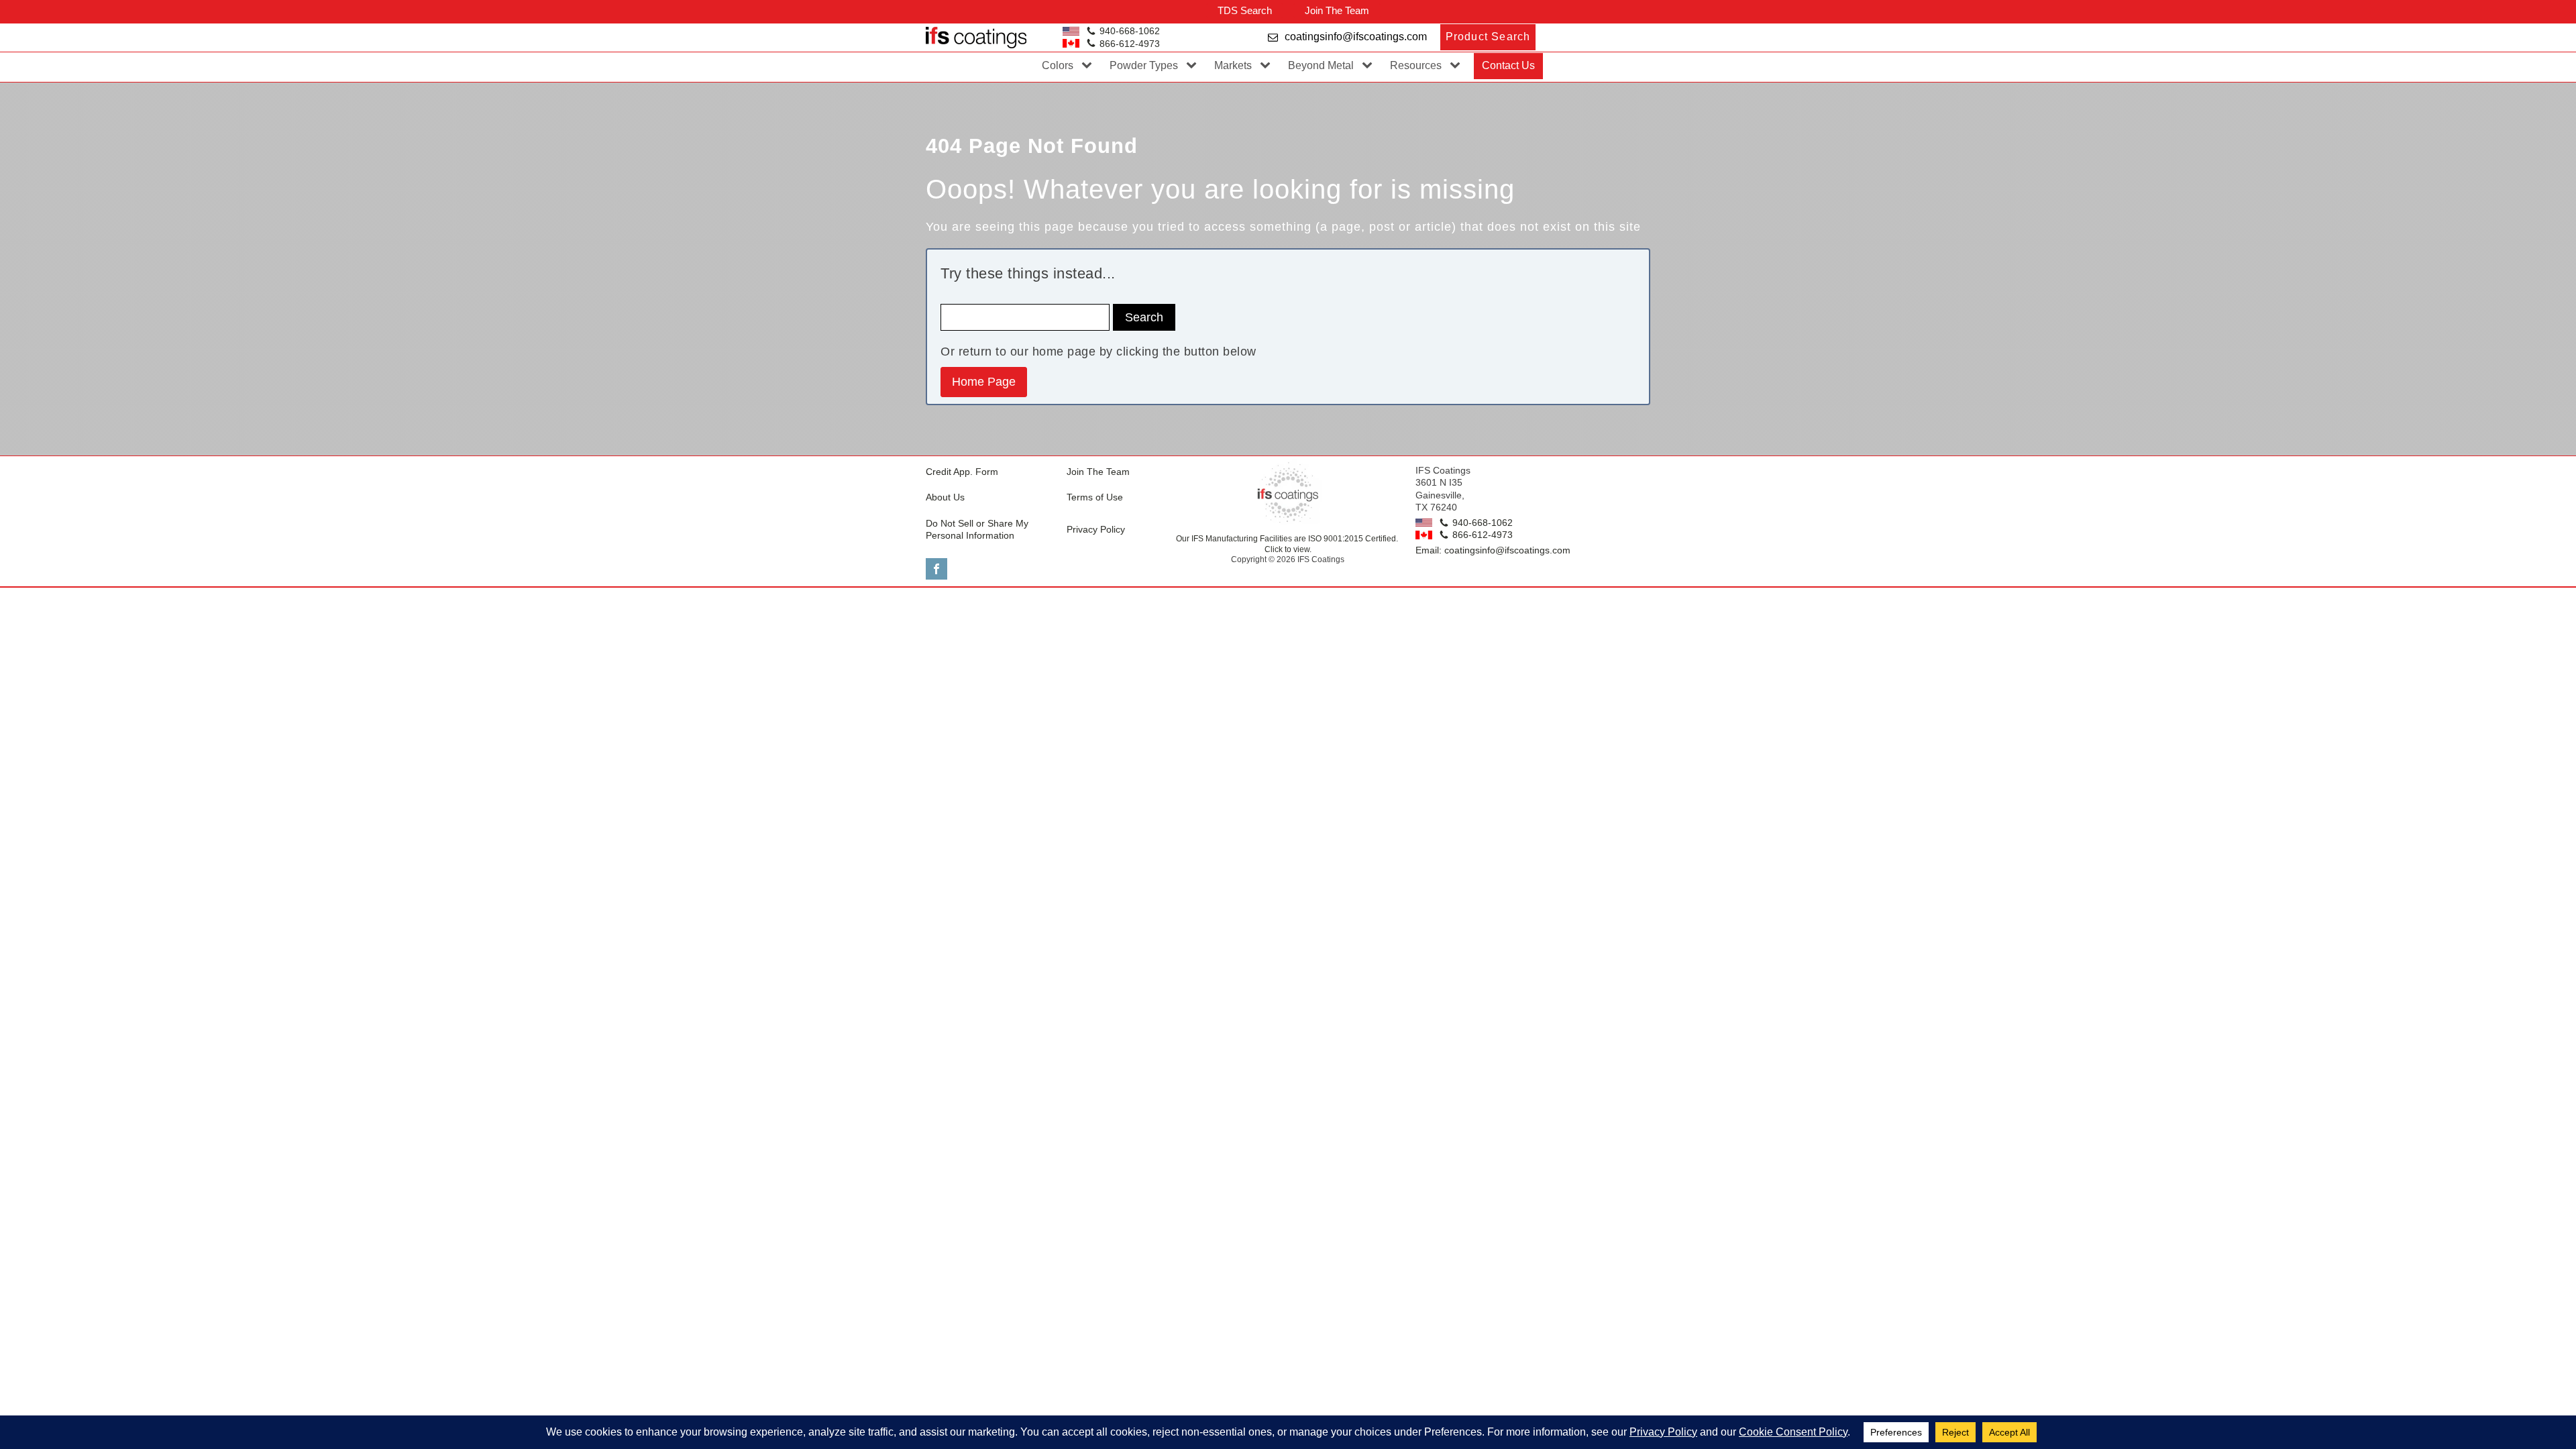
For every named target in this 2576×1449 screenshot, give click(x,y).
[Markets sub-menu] (1268, 66)
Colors (1058, 65)
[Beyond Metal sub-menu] (1370, 66)
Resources (1416, 65)
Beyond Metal (1321, 65)
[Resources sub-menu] (1458, 66)
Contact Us (1508, 65)
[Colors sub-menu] (1089, 66)
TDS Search (1245, 10)
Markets (1233, 65)
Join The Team (1337, 10)
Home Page (984, 382)
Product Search (1488, 37)
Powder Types (1144, 65)
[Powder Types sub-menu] (1194, 66)
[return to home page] (1288, 492)
